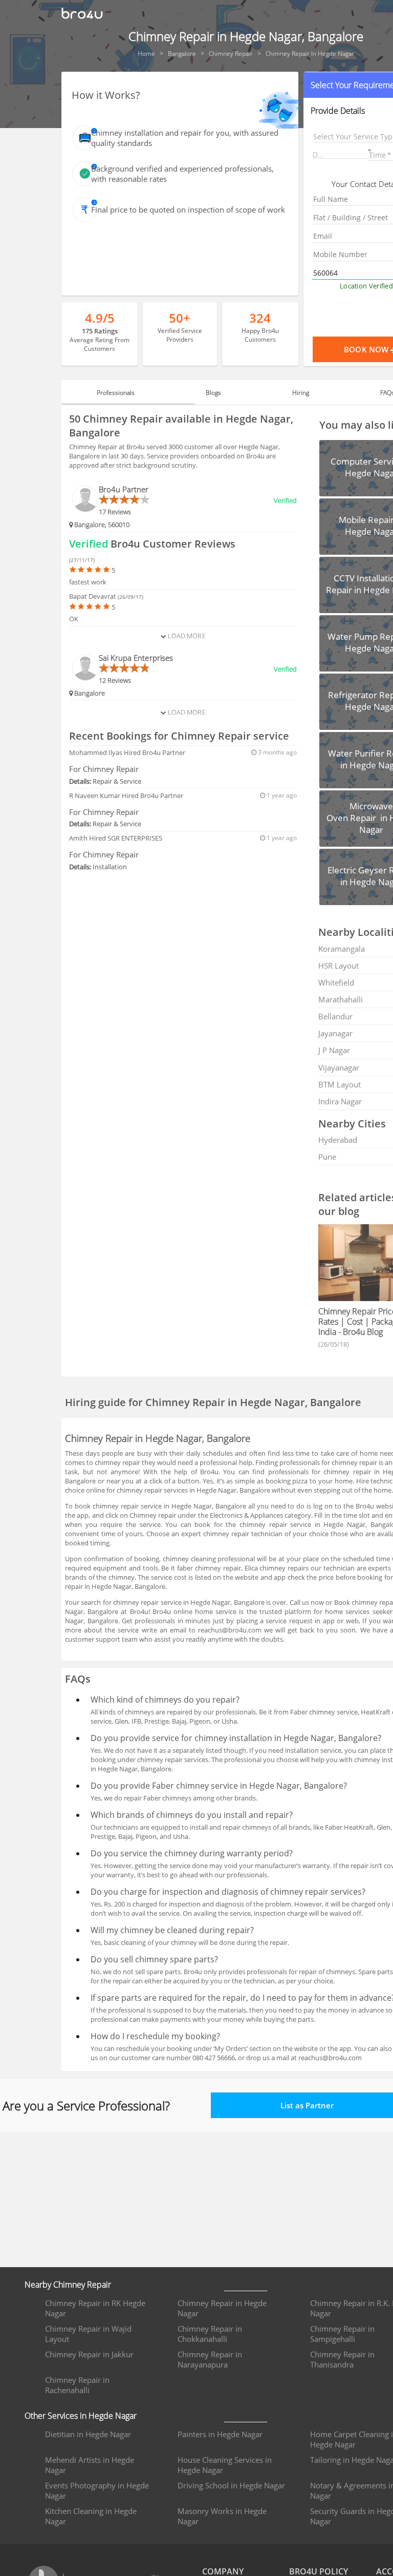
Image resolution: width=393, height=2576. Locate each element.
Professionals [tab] (116, 393)
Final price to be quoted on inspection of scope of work (188, 210)
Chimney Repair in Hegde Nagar (222, 2308)
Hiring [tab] (301, 393)
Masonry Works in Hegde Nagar (222, 2516)
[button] (343, 152)
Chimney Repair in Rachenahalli (77, 2385)
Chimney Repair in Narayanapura (210, 2359)
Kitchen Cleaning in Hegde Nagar (91, 2516)
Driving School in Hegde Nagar (231, 2485)
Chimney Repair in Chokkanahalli (210, 2334)
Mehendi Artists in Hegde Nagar (90, 2465)
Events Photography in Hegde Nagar (97, 2490)
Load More (185, 636)
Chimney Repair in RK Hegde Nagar (95, 2308)
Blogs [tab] (213, 393)
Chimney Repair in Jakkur (89, 2354)
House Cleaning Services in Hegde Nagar (225, 2465)
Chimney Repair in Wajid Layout (88, 2334)
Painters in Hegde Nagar (220, 2434)
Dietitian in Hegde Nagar (88, 2434)
